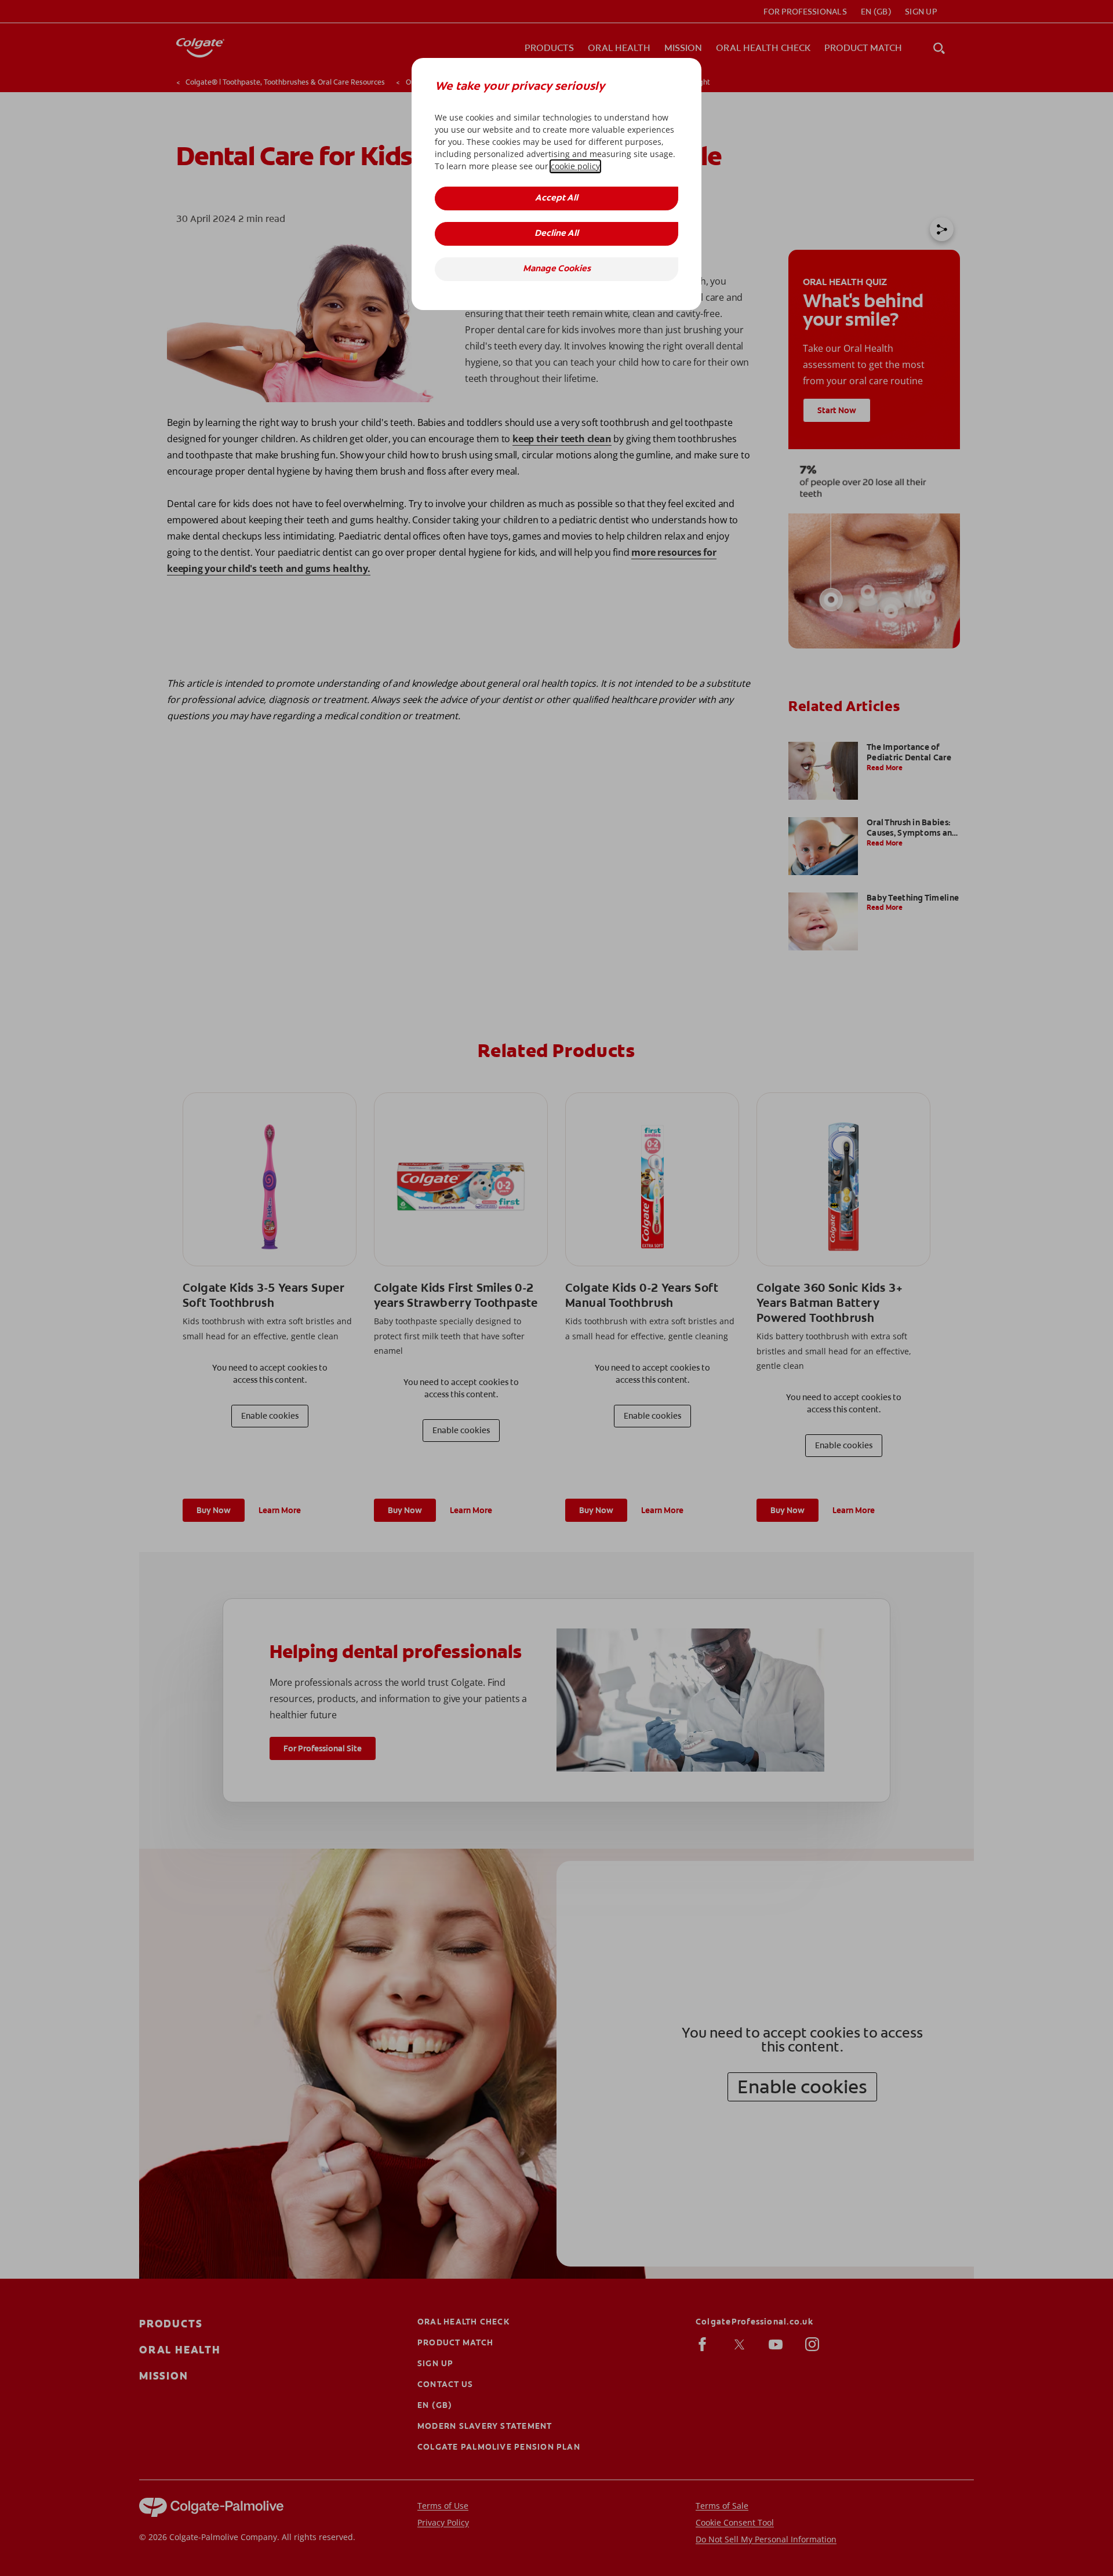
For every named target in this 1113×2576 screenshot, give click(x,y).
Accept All (556, 198)
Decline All (556, 234)
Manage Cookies (557, 269)
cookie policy (575, 166)
